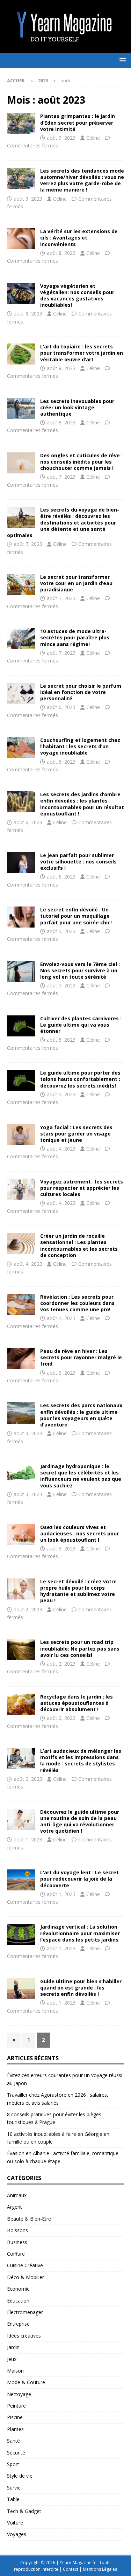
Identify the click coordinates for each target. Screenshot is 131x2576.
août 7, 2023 (61, 477)
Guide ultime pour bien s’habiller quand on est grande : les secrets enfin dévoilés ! (81, 1988)
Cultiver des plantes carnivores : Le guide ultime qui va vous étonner (81, 1025)
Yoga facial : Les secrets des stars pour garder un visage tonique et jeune (76, 1134)
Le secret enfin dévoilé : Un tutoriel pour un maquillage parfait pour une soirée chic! (76, 916)
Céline (93, 138)
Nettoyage (19, 2394)
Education (18, 2301)
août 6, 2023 (61, 707)
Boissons (17, 2230)
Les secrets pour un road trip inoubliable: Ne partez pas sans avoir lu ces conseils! (80, 1648)
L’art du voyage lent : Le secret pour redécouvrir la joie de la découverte (79, 1879)
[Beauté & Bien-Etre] (21, 239)
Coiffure (16, 2254)
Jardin (13, 2347)
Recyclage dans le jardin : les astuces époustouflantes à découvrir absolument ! (77, 1703)
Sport (13, 2464)
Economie (18, 2289)
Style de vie (20, 2476)
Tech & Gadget (24, 2511)
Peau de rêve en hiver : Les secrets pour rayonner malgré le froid (81, 1357)
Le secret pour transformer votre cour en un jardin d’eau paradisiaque (76, 583)
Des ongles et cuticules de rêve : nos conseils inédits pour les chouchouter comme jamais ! (81, 462)
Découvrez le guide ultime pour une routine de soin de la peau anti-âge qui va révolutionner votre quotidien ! (80, 1821)
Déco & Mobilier (26, 2277)
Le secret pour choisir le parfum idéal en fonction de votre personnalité (81, 692)
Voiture (15, 2523)
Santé (13, 2441)
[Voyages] (21, 293)
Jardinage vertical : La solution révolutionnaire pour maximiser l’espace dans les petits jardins (80, 1933)
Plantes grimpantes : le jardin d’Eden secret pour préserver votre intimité (78, 122)
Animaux (17, 2195)
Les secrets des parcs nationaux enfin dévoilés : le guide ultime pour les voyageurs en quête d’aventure (81, 1415)
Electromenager (25, 2312)
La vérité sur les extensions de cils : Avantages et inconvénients (79, 238)
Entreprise (18, 2324)
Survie (14, 2488)
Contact (71, 2569)
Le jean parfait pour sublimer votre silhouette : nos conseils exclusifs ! (78, 862)
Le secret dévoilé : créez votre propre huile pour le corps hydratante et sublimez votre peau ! (78, 1591)
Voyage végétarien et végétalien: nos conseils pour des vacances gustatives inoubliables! (77, 296)
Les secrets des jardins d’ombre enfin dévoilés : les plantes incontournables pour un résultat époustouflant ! (82, 804)
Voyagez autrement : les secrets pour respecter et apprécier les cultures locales (82, 1188)
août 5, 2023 (61, 931)
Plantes (15, 2429)
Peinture (16, 2406)
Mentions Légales (100, 2569)
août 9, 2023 (61, 138)
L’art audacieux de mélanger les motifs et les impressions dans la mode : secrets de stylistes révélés (81, 1761)
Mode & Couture (26, 2382)
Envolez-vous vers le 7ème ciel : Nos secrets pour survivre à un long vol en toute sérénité (80, 970)
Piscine (15, 2417)
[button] (121, 60)
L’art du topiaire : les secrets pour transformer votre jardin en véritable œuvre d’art (82, 353)
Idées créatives (24, 2336)
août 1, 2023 (28, 1839)
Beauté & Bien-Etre (29, 2219)
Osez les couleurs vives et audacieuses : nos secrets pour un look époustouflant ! (79, 1533)
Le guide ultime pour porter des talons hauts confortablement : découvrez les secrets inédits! (80, 1079)
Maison (15, 2371)
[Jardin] (21, 124)
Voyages (17, 2534)
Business (17, 2242)
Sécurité (16, 2453)
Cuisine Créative (25, 2265)
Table (13, 2499)
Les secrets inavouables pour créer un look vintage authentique (77, 407)
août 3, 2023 (61, 1373)
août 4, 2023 (61, 1149)
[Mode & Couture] (21, 178)
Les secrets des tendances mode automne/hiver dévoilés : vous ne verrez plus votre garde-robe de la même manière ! (82, 180)
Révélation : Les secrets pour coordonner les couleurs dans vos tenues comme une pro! (77, 1303)
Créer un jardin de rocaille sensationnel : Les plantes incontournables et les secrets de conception (79, 1245)
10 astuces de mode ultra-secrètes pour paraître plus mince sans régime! (75, 637)
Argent (14, 2207)
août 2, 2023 (28, 1609)
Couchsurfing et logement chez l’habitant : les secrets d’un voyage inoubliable (80, 746)
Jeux (12, 2359)
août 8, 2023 (61, 253)
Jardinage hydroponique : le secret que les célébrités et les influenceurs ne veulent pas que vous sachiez (81, 1476)
